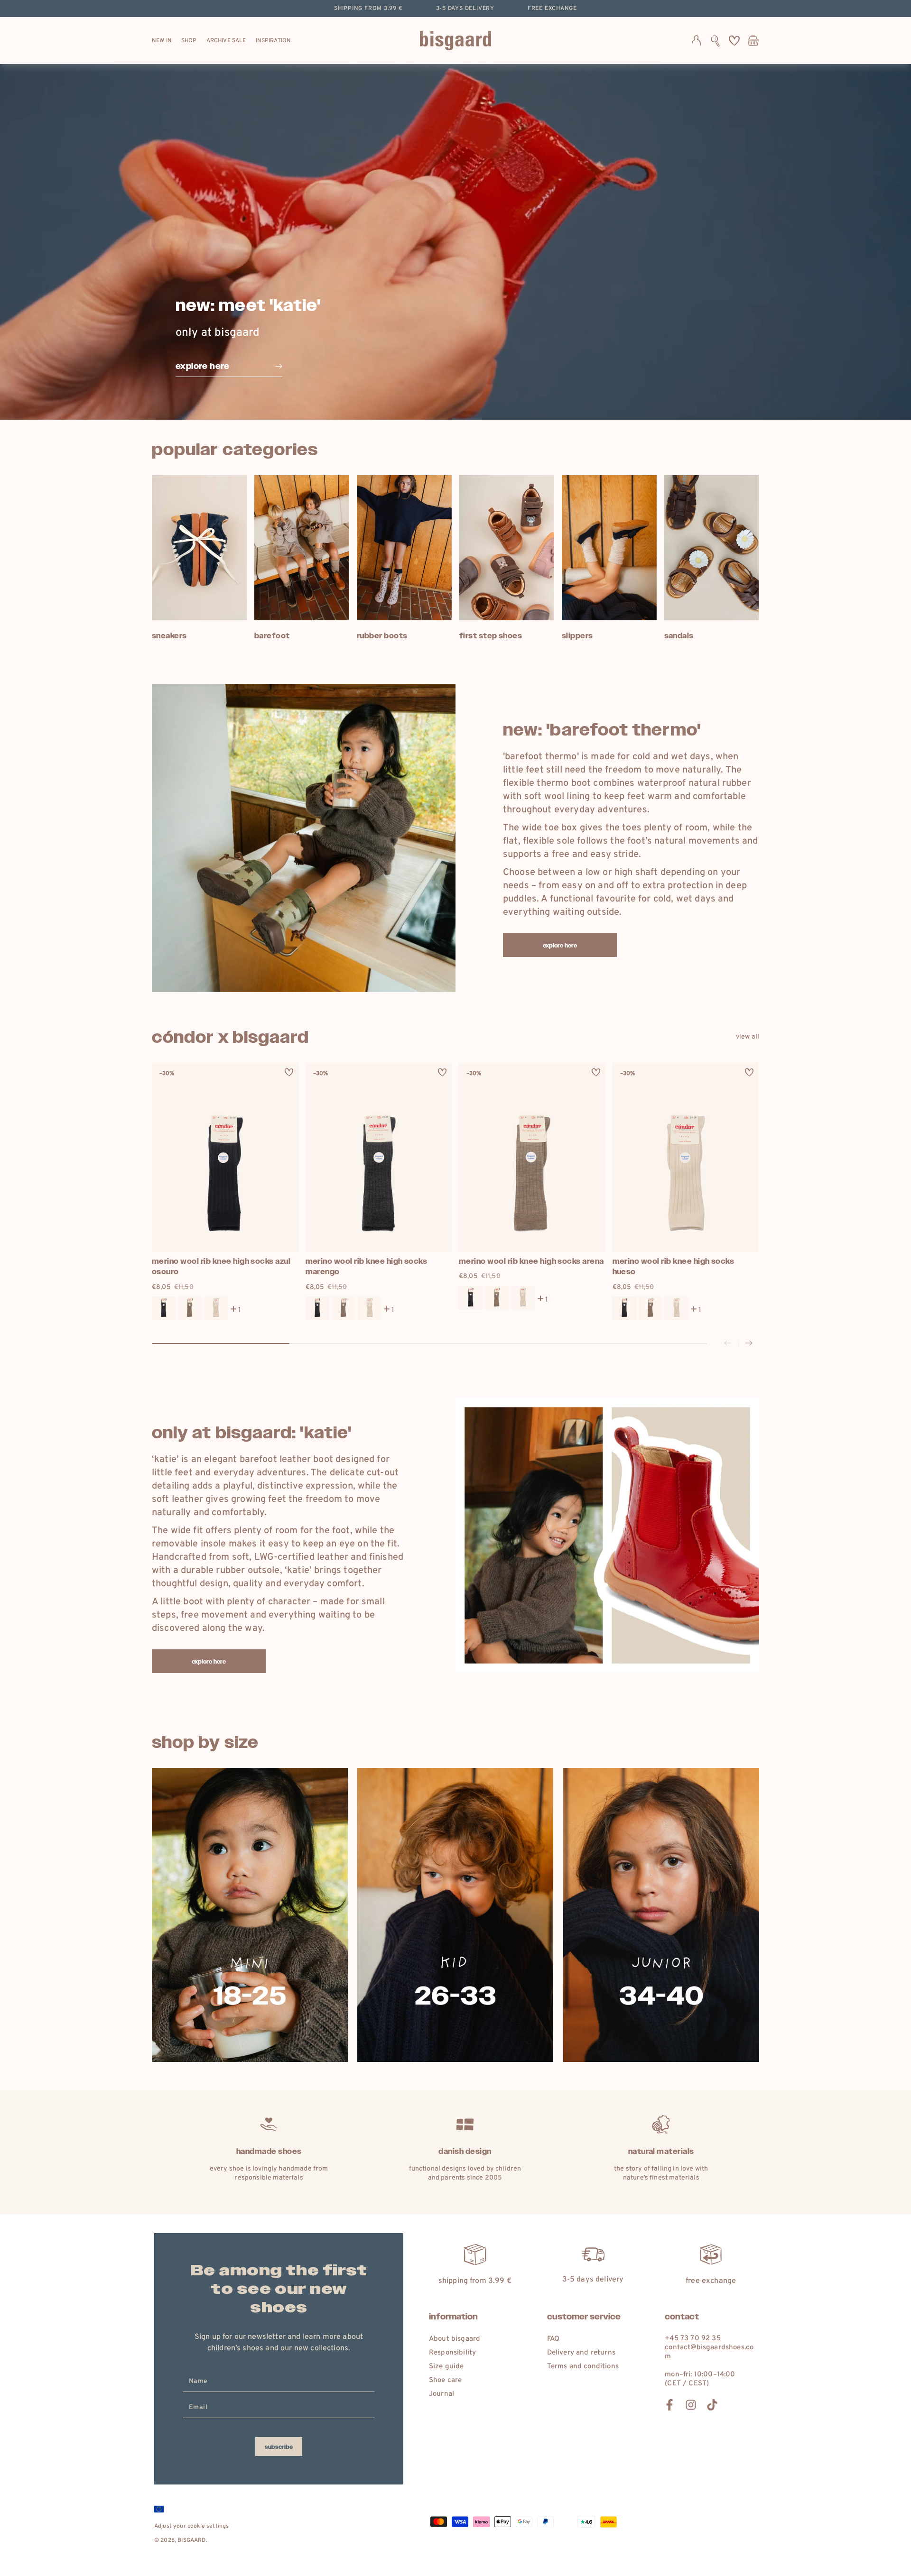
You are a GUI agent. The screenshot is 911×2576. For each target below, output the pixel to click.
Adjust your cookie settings (191, 2526)
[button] (715, 41)
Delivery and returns (581, 2353)
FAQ (553, 2339)
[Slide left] (728, 1344)
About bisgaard (455, 2339)
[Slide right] (749, 1344)
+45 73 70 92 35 (693, 2339)
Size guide (446, 2367)
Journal (442, 2394)
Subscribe (279, 2447)
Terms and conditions (583, 2367)
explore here (560, 946)
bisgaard (191, 2540)
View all (748, 1037)
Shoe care (445, 2380)
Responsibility (452, 2353)
